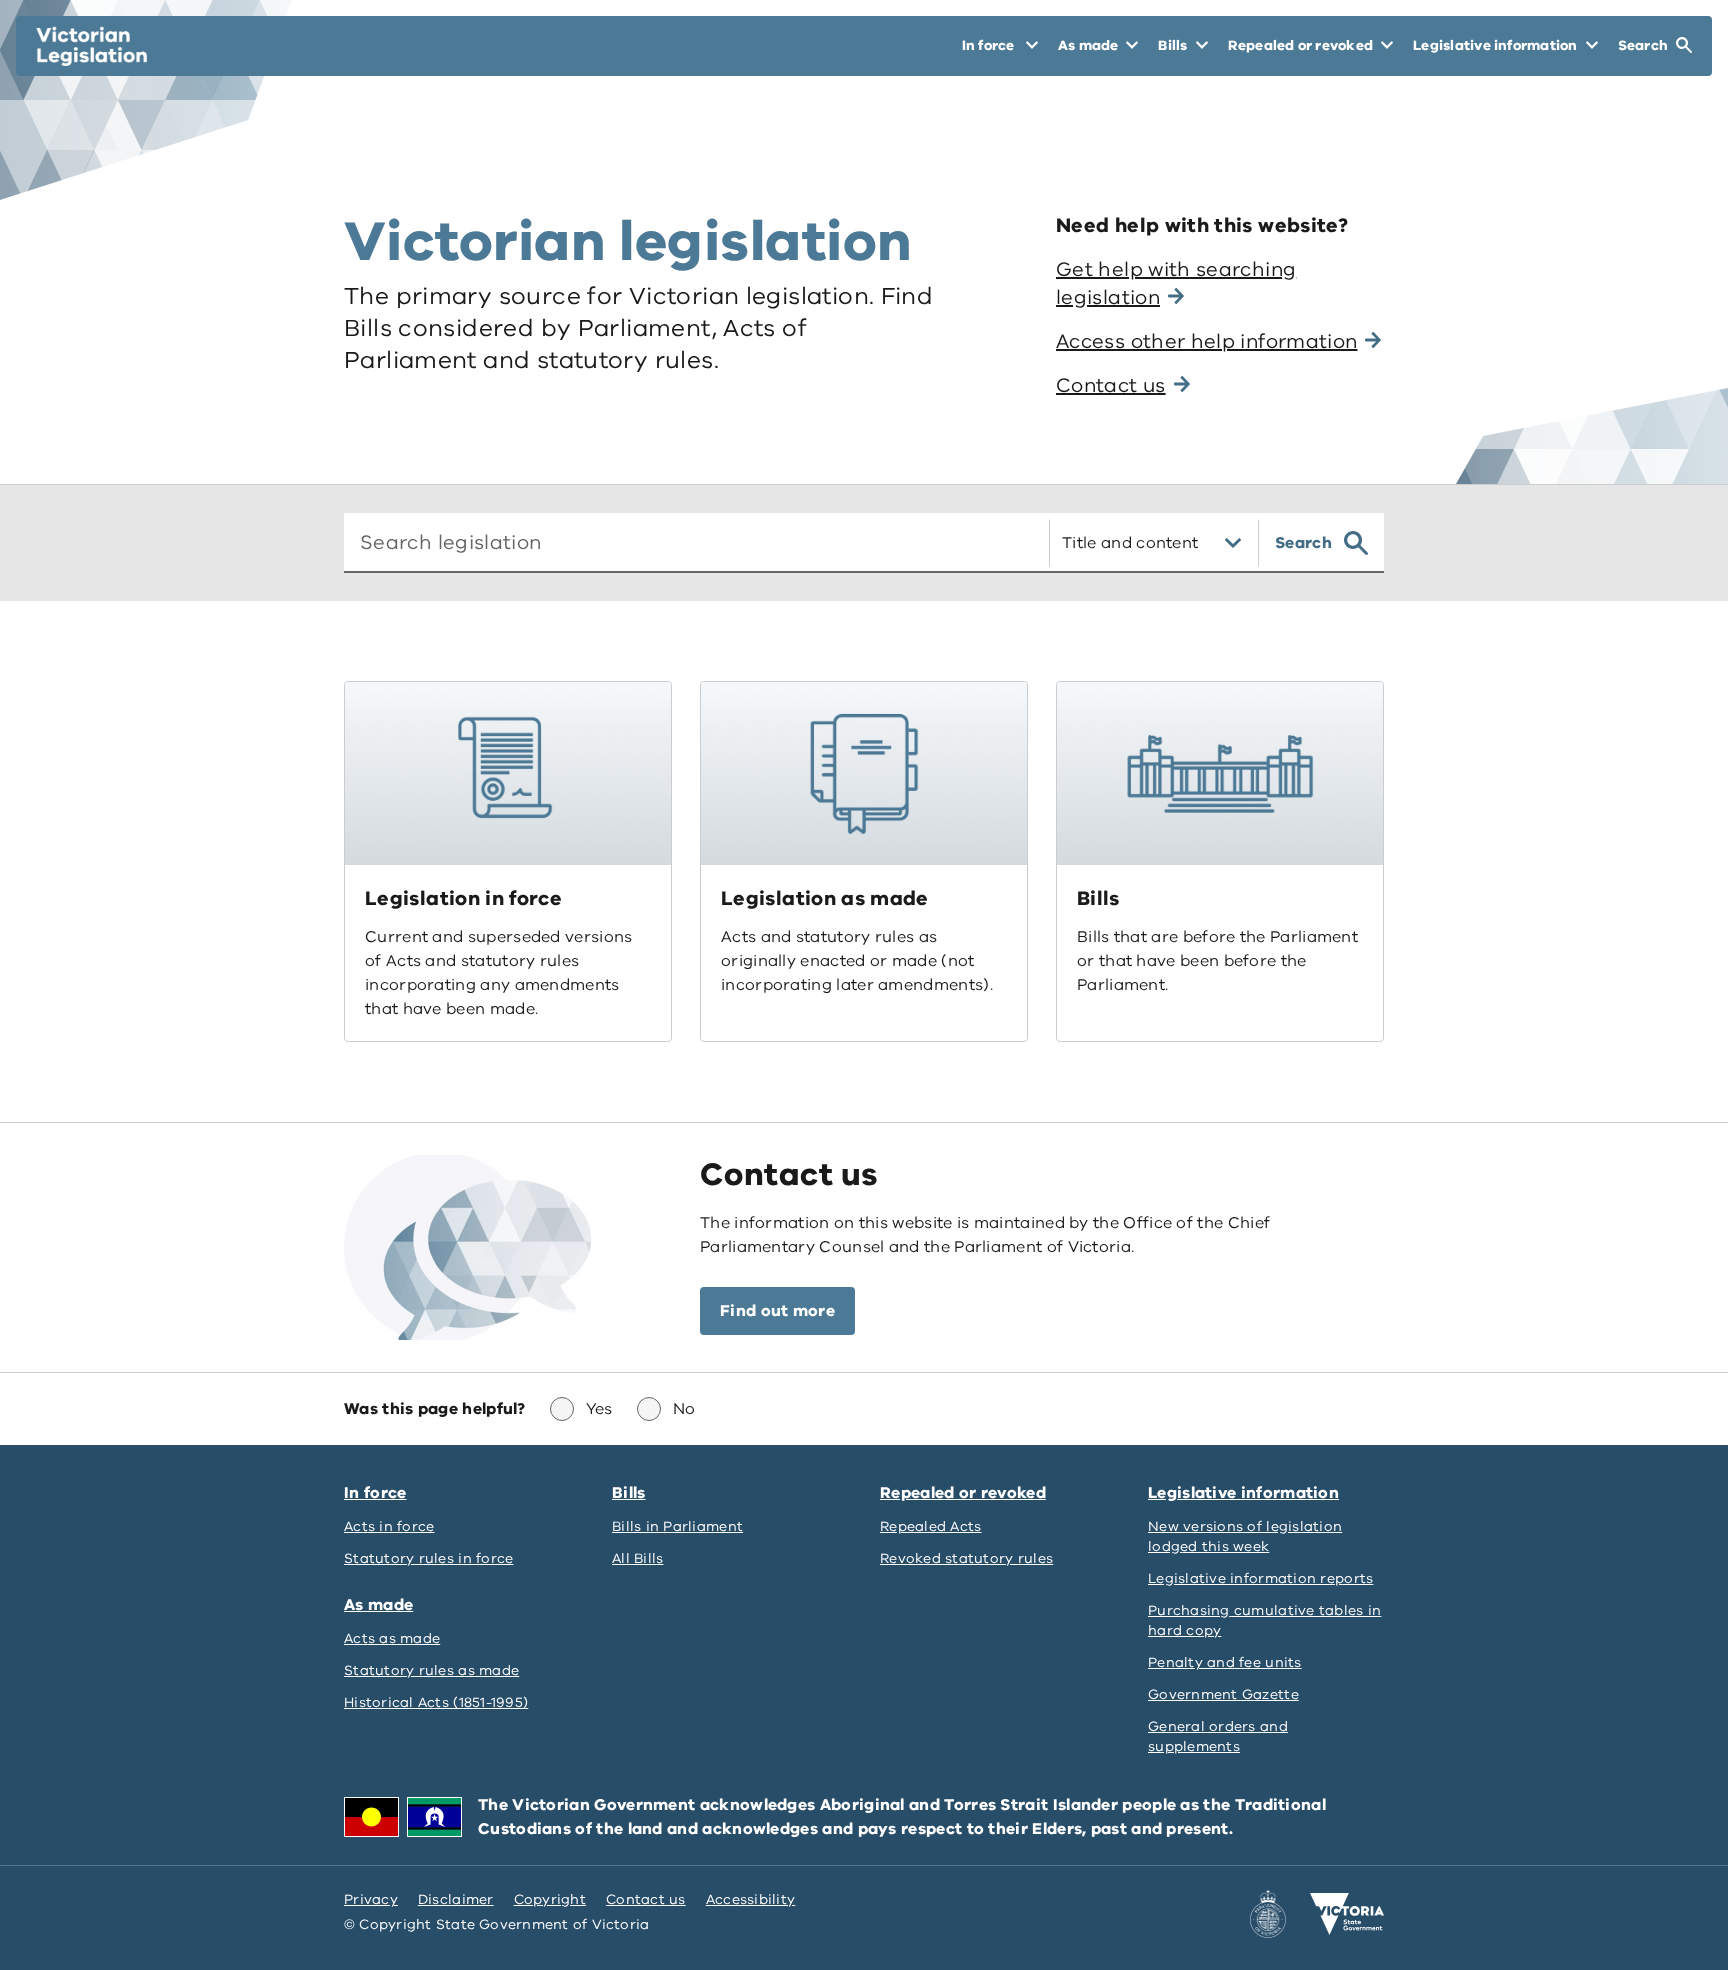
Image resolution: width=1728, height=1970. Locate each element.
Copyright (550, 1899)
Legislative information (1243, 1493)
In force (375, 1493)
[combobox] (688, 543)
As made (378, 1605)
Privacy (371, 1899)
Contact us (646, 1899)
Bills (1098, 898)
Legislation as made (825, 898)
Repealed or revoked (963, 1493)
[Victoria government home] (1347, 1914)
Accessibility (751, 1899)
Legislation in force (463, 898)
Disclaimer (456, 1899)
